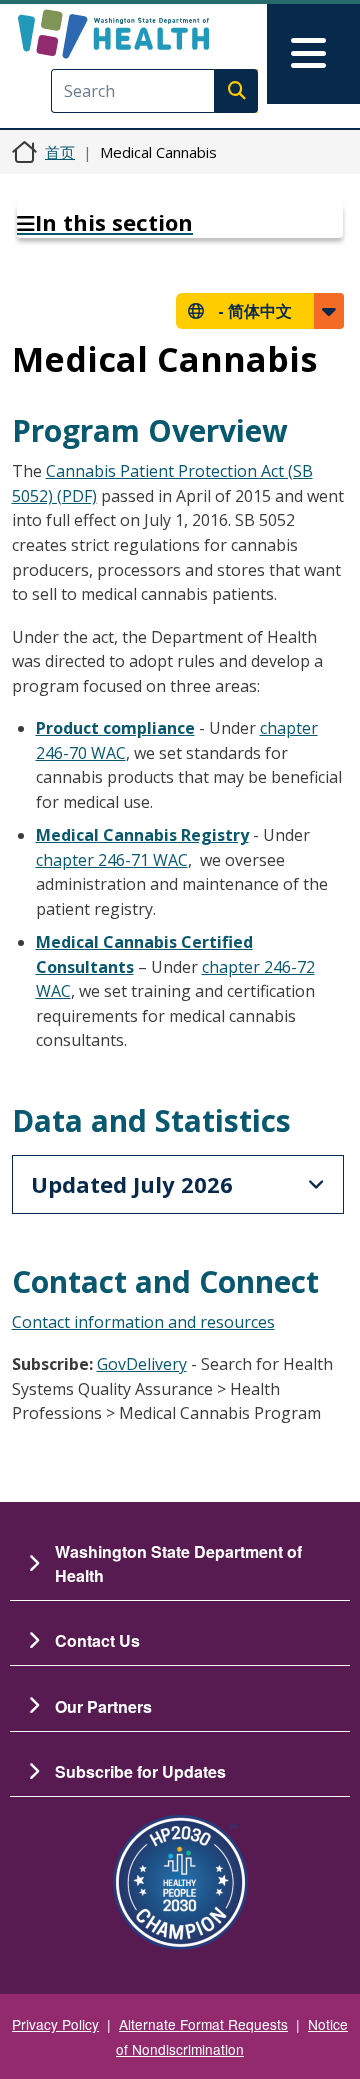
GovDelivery (142, 1364)
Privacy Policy (55, 2024)
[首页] (147, 34)
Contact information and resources (143, 1322)
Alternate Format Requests (203, 2024)
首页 (60, 152)
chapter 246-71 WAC (112, 860)
